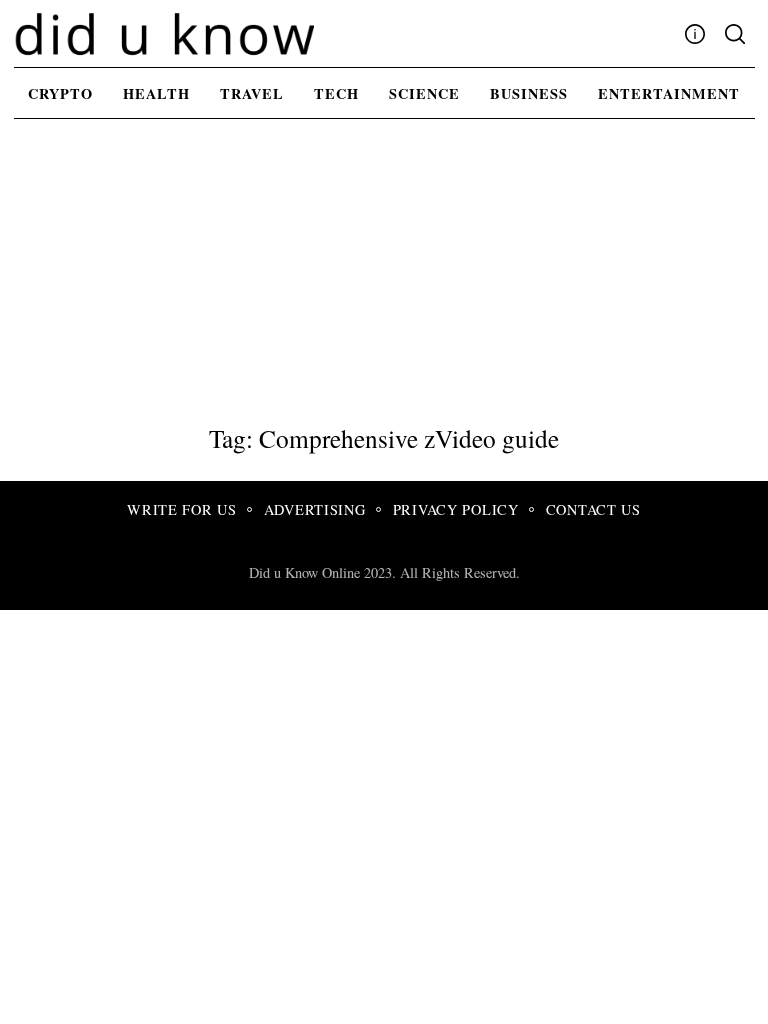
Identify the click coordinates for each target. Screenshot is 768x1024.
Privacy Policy (456, 509)
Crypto (60, 93)
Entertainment (669, 93)
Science (424, 93)
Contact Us (593, 509)
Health (156, 93)
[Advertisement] (384, 273)
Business (529, 93)
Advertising (315, 509)
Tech (336, 93)
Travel (252, 93)
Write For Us (182, 509)
